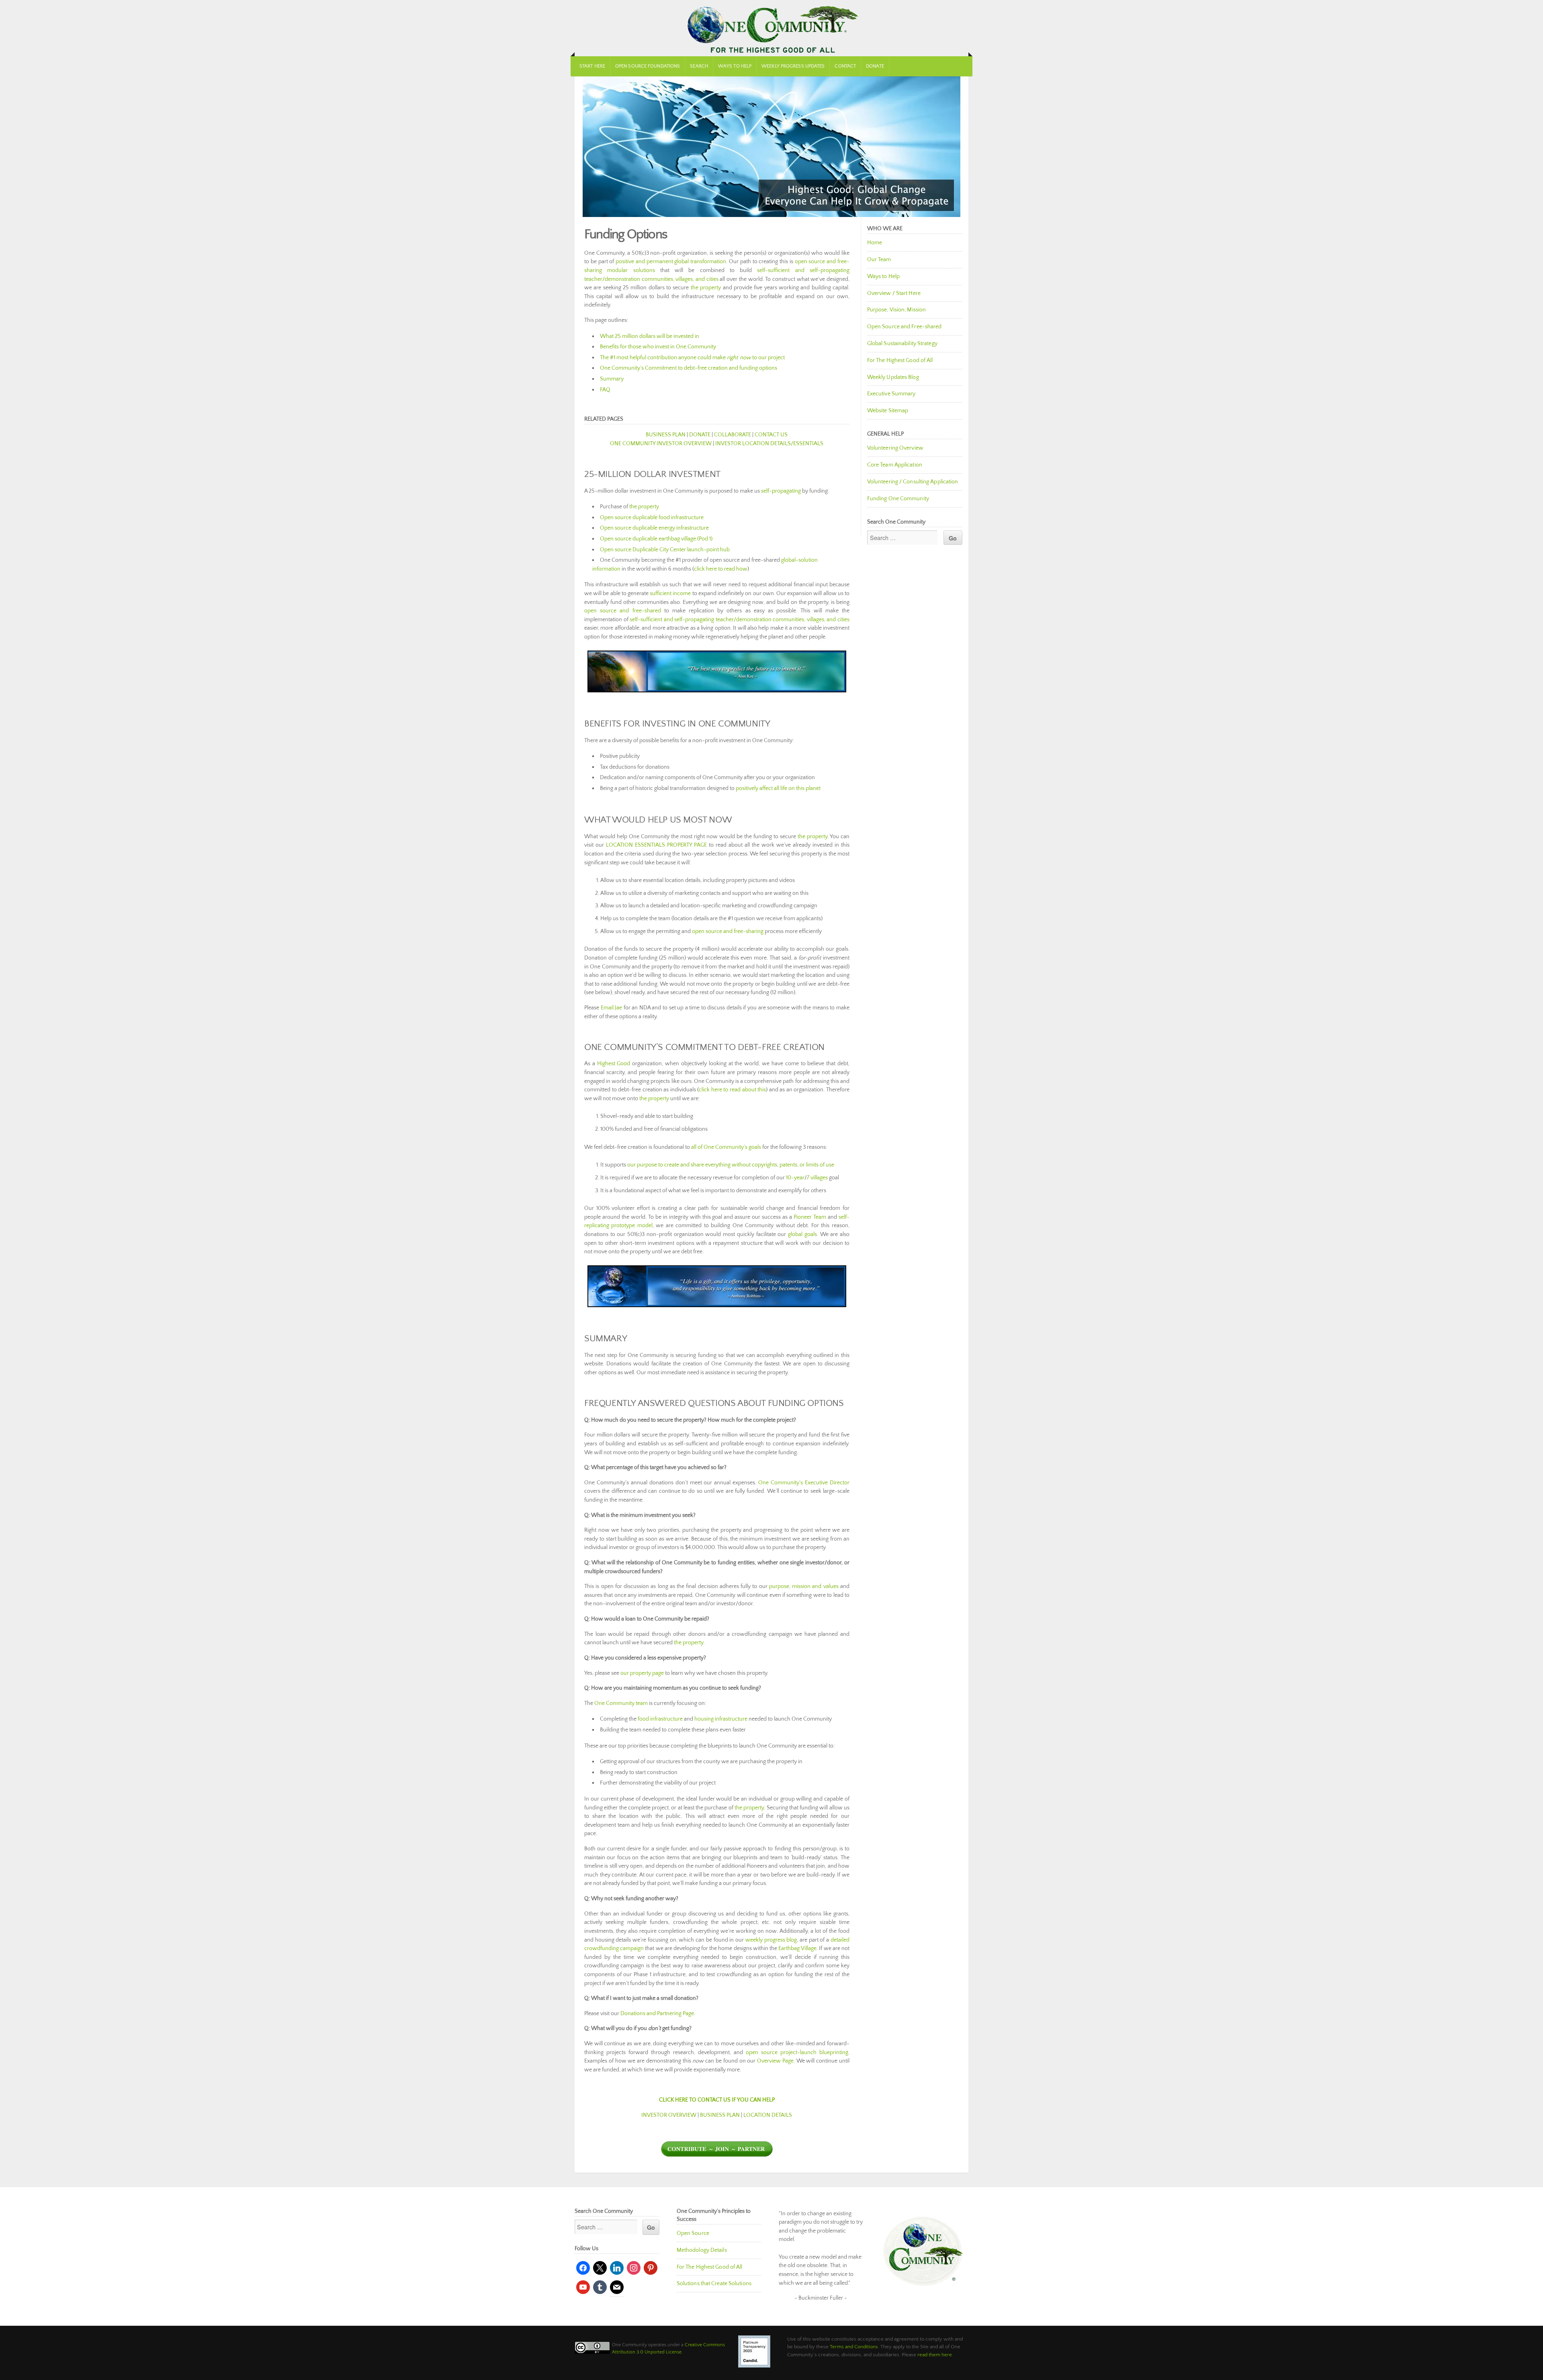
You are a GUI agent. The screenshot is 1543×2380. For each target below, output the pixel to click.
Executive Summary (891, 394)
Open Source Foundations (648, 66)
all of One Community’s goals (726, 1147)
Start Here (592, 66)
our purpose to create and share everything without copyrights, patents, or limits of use (731, 1165)
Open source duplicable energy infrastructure (654, 528)
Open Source (693, 2233)
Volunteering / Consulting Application (913, 482)
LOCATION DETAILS (768, 2115)
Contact (845, 66)
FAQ (605, 390)
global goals (802, 1234)
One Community (771, 28)
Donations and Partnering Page (657, 2014)
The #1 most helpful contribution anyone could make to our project (692, 358)
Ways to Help (735, 66)
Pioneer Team (810, 1217)
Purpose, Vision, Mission (896, 310)
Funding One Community (898, 499)
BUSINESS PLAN (666, 435)
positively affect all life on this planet (778, 788)
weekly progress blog (771, 1940)
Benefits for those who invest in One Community (658, 347)
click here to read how (721, 569)
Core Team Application (895, 465)
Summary (612, 379)
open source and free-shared (623, 611)
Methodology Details (702, 2250)
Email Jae (612, 1008)
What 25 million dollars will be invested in (650, 336)
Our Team (879, 260)
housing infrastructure (721, 1719)
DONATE (700, 435)
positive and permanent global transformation (671, 262)
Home (875, 243)
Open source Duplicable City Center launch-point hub (665, 550)
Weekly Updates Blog (893, 377)
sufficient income (670, 593)
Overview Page (775, 2061)
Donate (875, 66)
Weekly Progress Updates (793, 66)
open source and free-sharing (728, 931)
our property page (642, 1673)
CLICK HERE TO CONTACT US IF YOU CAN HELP (717, 2100)
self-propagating (781, 491)
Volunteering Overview (895, 448)
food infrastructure (660, 1719)
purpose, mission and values (804, 1586)
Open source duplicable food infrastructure (652, 518)
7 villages (817, 1178)
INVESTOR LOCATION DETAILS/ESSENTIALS (769, 444)
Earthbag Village (797, 1948)
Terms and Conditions (854, 2347)
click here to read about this (732, 1090)
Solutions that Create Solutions (714, 2284)
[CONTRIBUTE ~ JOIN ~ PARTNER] (717, 2155)
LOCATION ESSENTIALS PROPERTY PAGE (656, 845)
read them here (935, 2355)
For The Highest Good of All (900, 360)
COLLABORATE (733, 435)
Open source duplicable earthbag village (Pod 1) (656, 539)
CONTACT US (771, 435)
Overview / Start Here (894, 293)
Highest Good (614, 1064)
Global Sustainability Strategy (902, 344)
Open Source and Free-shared (905, 327)
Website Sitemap (888, 411)
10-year (795, 1178)
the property (706, 288)
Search (699, 66)
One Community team (621, 1703)
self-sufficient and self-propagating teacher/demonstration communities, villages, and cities (740, 620)
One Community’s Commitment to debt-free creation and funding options (689, 368)
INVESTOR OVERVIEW (669, 2115)
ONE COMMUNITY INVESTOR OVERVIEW (661, 444)
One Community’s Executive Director (804, 1483)
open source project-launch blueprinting (797, 2053)
